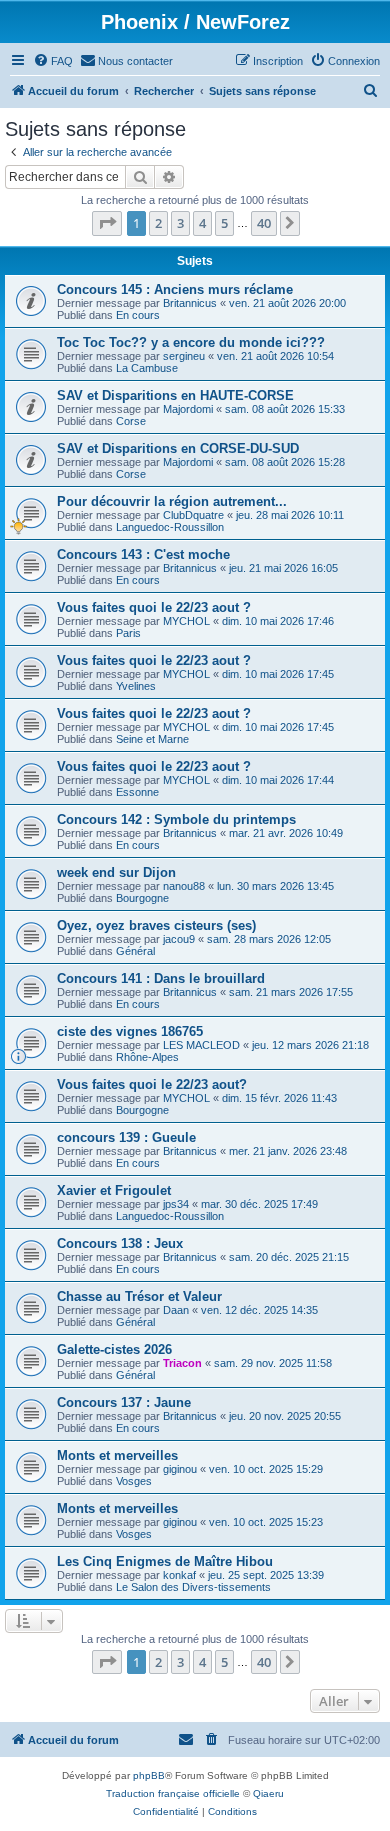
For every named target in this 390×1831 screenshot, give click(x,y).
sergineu (184, 356)
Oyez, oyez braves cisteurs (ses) (156, 925)
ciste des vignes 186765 (130, 1031)
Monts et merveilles (117, 1455)
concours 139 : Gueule (126, 1137)
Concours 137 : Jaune (124, 1402)
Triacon (182, 1363)
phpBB (149, 1775)
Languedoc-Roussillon (170, 527)
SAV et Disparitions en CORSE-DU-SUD (178, 448)
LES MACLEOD (201, 1045)
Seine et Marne (152, 739)
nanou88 (184, 886)
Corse (131, 421)
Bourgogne (142, 898)
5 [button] (224, 223)
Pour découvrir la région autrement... (172, 501)
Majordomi (188, 409)
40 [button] (264, 223)
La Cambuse (147, 368)
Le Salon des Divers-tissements (193, 1587)
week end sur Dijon (116, 872)
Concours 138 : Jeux (120, 1243)
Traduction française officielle (173, 1793)
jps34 (176, 1204)
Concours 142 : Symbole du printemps (176, 819)
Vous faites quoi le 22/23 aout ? (154, 607)
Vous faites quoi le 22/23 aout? (152, 1084)
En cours (138, 315)
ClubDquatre (193, 515)
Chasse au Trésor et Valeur (139, 1296)
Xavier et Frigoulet (114, 1190)
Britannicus (190, 303)
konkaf (179, 1575)
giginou (180, 1469)
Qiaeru (268, 1793)
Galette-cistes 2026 (114, 1349)
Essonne (137, 792)
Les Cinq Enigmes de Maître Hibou (165, 1561)
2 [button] (158, 223)
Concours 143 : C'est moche (143, 554)
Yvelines (136, 686)
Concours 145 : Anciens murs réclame (175, 289)
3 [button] (180, 223)
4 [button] (202, 223)
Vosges (134, 1481)
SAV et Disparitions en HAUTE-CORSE (175, 395)
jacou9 (179, 939)
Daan (176, 1310)
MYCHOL (186, 621)
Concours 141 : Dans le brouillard (161, 978)
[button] (107, 223)
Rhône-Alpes (147, 1057)
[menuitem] (53, 61)
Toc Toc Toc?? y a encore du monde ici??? (191, 342)
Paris (128, 633)
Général (135, 951)
